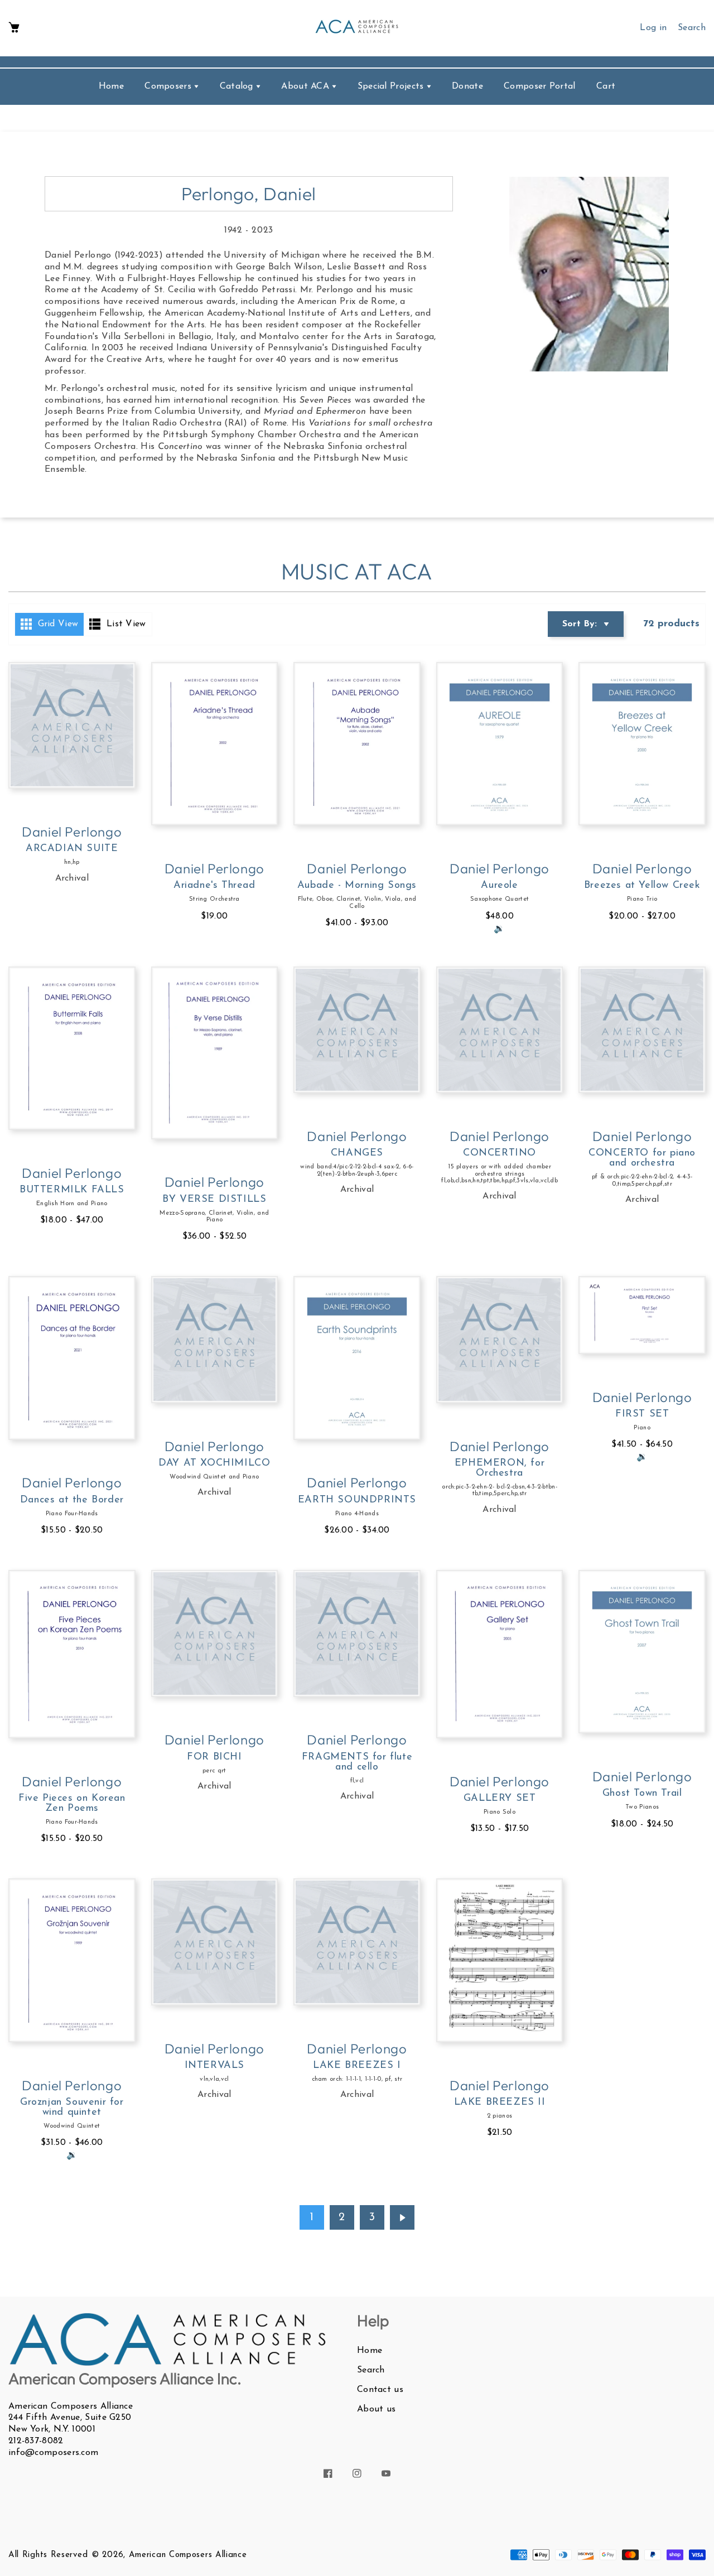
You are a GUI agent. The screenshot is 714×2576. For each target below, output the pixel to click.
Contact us (380, 2390)
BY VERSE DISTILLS (214, 1200)
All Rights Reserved (48, 2555)
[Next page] (402, 2217)
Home (370, 2351)
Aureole (499, 886)
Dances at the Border (72, 1500)
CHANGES (357, 1153)
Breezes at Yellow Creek (642, 886)
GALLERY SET (500, 1799)
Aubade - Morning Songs (357, 886)
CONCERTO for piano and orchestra (642, 1158)
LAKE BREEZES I (357, 2066)
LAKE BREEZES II (500, 2103)
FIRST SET (642, 1414)
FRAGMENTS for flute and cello (357, 1762)
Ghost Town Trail (642, 1794)
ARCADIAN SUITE (72, 849)
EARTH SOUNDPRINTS (357, 1500)
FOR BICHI (214, 1757)
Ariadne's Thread (214, 886)
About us (376, 2409)
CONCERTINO (500, 1153)
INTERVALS (214, 2066)
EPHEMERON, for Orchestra (500, 1468)
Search (371, 2370)
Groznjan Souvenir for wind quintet (72, 2108)
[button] (14, 28)
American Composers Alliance (188, 2555)
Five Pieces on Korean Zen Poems (72, 1804)
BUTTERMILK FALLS (72, 1190)
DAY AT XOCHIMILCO (214, 1463)
